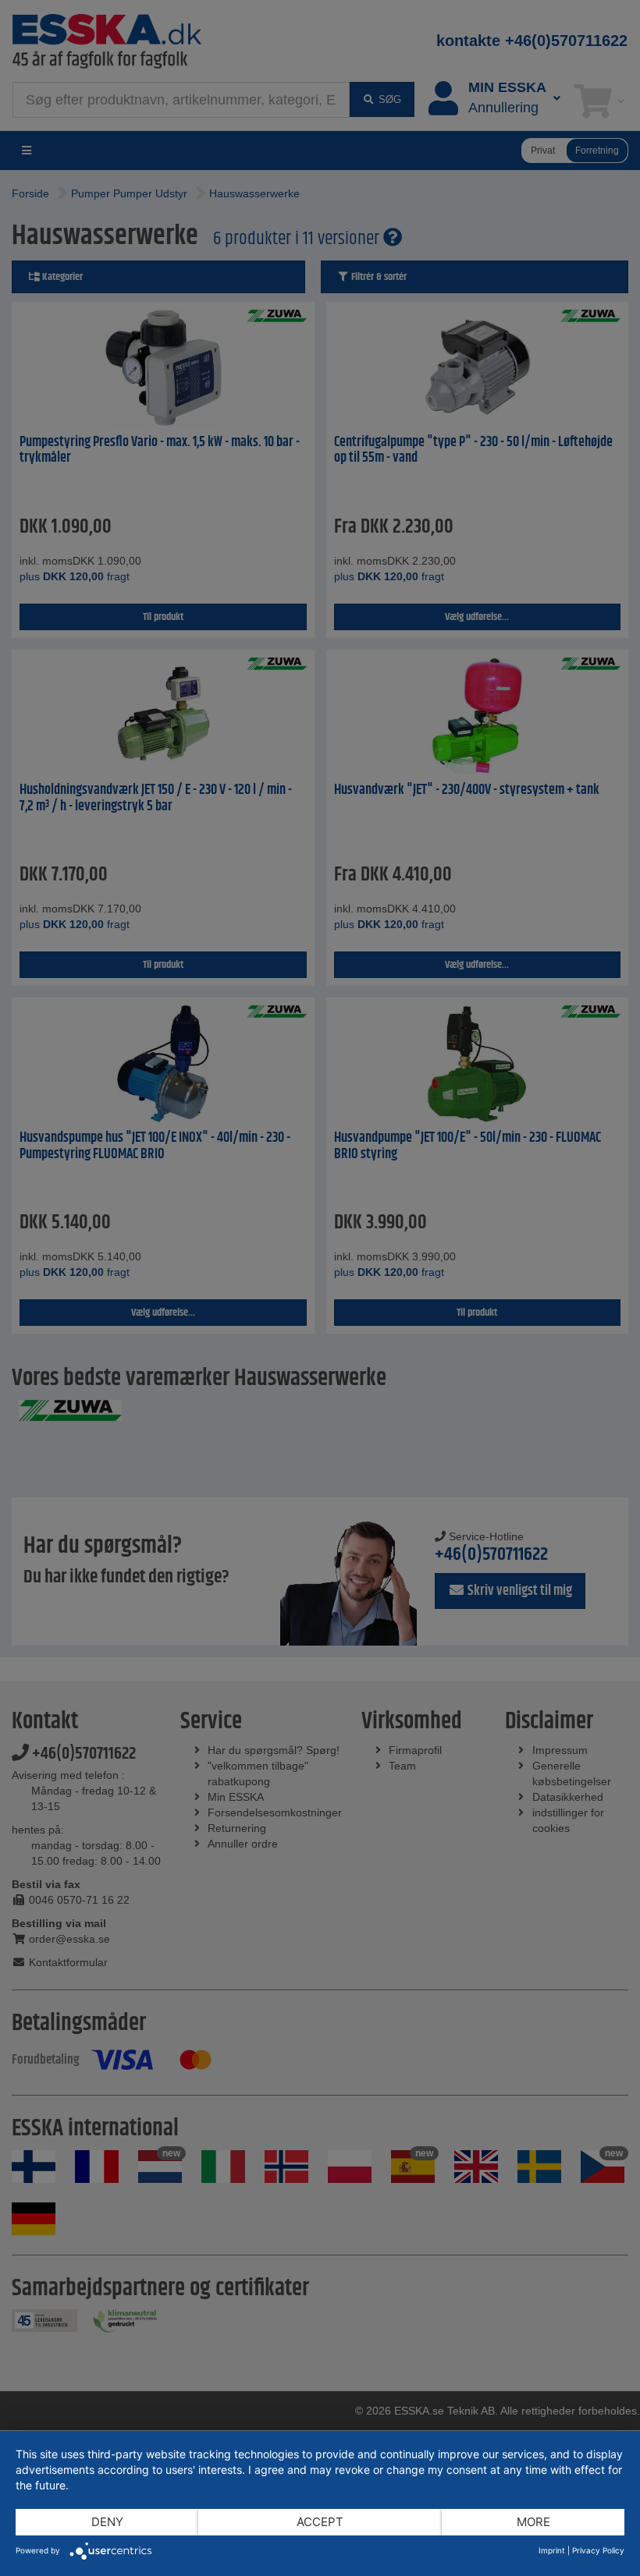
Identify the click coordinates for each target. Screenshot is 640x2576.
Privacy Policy (598, 2550)
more (533, 2522)
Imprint (552, 2550)
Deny (107, 2522)
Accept (320, 2522)
